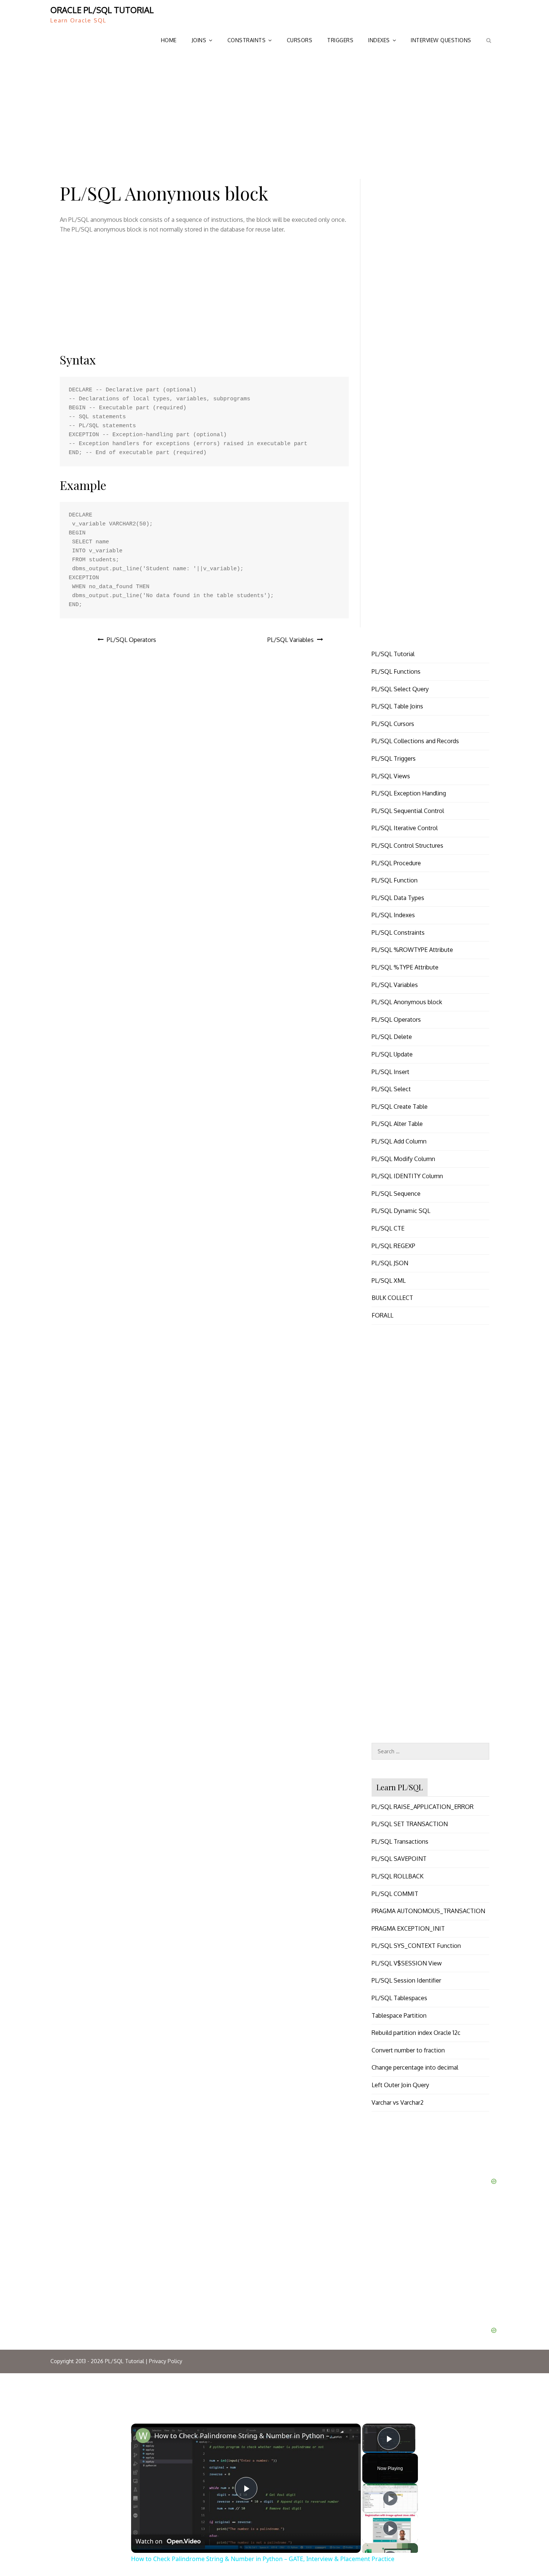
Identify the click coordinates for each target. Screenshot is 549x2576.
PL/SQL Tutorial (393, 654)
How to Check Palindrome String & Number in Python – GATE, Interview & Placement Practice (245, 2436)
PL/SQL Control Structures (407, 845)
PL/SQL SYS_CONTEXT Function (416, 1946)
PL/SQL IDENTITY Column (407, 1176)
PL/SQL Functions (396, 671)
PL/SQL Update (392, 1054)
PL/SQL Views (391, 776)
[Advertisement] (274, 112)
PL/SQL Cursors (393, 724)
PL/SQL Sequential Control (408, 811)
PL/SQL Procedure (396, 863)
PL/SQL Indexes (393, 915)
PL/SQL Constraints (398, 932)
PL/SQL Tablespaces (399, 1998)
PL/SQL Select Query (400, 689)
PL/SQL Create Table (400, 1107)
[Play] (390, 2498)
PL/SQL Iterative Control (405, 828)
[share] (346, 2434)
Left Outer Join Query (400, 2085)
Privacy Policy (166, 2361)
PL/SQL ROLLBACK (398, 1876)
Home (169, 40)
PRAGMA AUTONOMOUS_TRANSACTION (428, 1911)
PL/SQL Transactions (400, 1841)
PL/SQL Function (395, 880)
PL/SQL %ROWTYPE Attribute (412, 950)
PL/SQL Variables (291, 640)
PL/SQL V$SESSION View (407, 1963)
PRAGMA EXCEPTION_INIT (408, 1928)
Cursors (300, 40)
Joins (199, 40)
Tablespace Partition (399, 2015)
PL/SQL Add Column (399, 1141)
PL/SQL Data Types (398, 898)
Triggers (340, 40)
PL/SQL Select (391, 1089)
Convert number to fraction (408, 2050)
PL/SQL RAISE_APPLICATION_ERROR (423, 1807)
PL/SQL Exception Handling (409, 793)
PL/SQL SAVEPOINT (399, 1859)
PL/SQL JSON (390, 1263)
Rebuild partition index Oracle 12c (416, 2033)
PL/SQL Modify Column (403, 1159)
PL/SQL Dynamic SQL (401, 1211)
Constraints (247, 40)
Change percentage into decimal (415, 2067)
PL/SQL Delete (392, 1037)
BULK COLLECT (392, 1298)
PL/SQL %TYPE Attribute (405, 967)
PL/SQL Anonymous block (407, 1002)
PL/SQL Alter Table (397, 1124)
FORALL (382, 1315)
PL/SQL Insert (390, 1072)
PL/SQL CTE (388, 1228)
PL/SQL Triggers (394, 758)
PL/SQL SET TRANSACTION (410, 1824)
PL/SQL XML (389, 1281)
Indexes (379, 40)
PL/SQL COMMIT (395, 1894)
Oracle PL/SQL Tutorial (102, 10)
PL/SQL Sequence (396, 1194)
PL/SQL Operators (131, 640)
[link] (143, 2436)
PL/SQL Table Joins (397, 706)
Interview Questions (441, 40)
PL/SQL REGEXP (393, 1246)
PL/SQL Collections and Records (415, 741)
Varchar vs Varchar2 (398, 2102)
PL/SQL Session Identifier (406, 1980)
